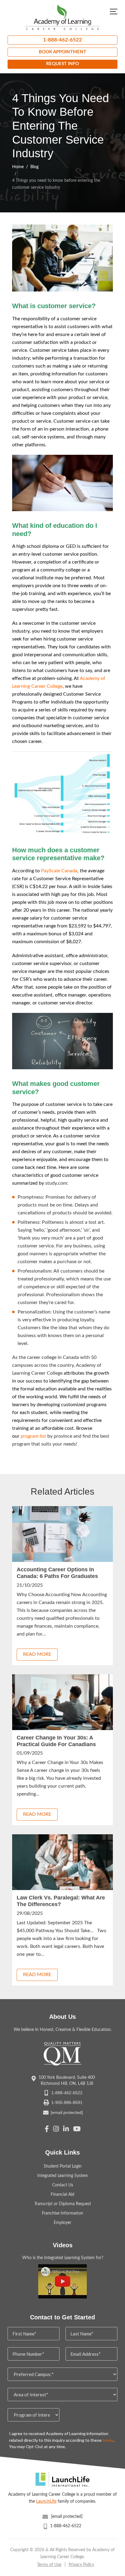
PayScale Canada (59, 871)
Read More (37, 1654)
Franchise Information (62, 2213)
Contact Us (63, 2185)
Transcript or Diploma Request (63, 2204)
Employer (62, 2223)
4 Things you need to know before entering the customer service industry (56, 184)
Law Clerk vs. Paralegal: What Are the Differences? (61, 1901)
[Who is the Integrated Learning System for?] (62, 2281)
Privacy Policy (81, 2565)
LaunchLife (46, 2501)
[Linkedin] (66, 2130)
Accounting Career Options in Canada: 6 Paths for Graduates (57, 1573)
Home (18, 167)
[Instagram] (56, 2130)
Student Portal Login (63, 2166)
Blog (34, 167)
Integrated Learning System (63, 2176)
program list (33, 1436)
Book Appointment (62, 52)
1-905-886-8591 (67, 2102)
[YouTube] (77, 2130)
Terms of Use (49, 2565)
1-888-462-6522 (62, 40)
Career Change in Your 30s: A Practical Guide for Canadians (56, 1741)
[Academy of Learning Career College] (62, 17)
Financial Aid (62, 2195)
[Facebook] (47, 2130)
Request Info (62, 64)
